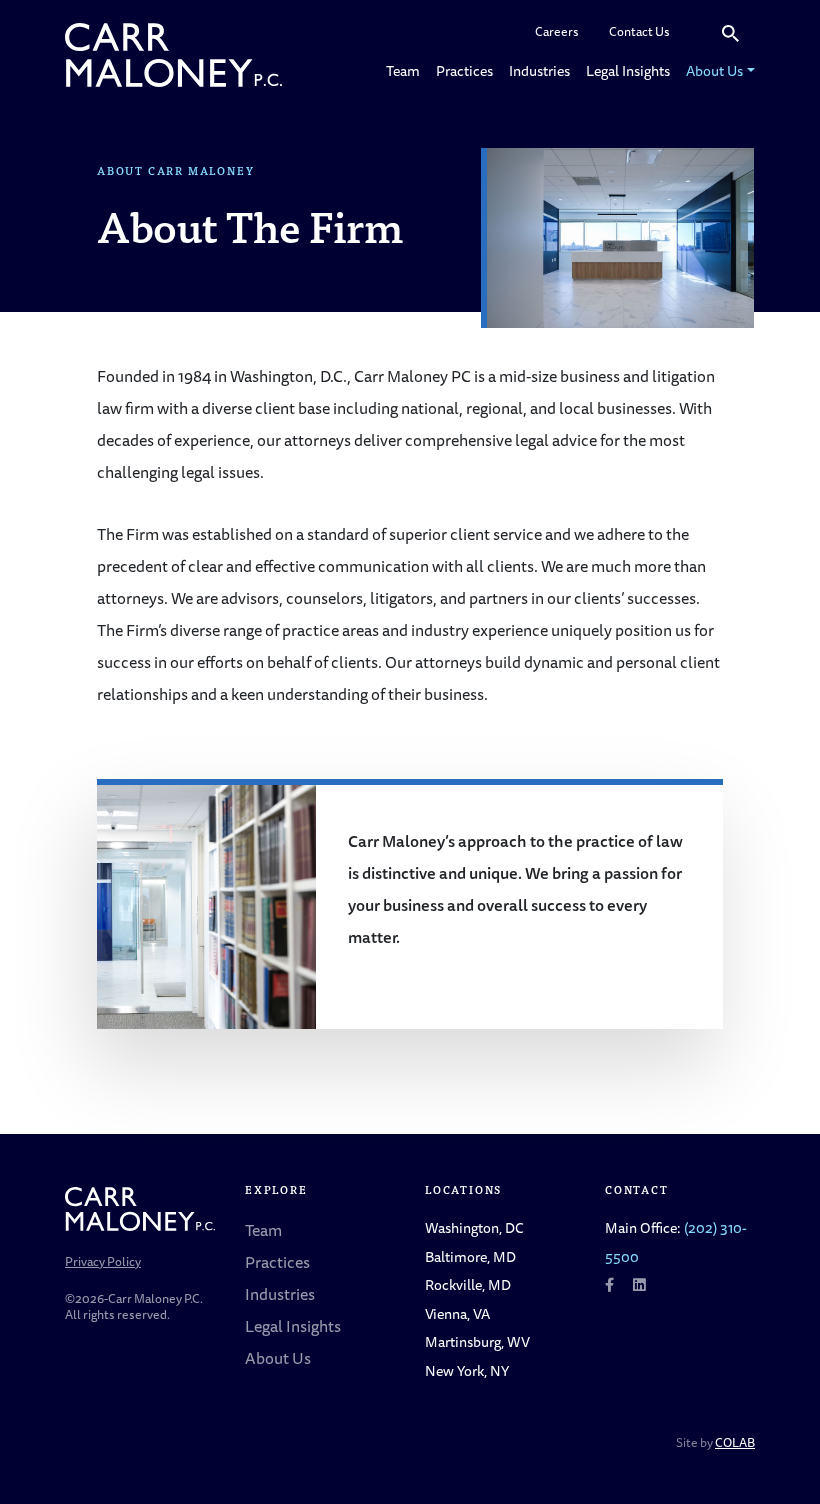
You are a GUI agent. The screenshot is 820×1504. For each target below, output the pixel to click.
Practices (464, 70)
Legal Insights (628, 70)
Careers (557, 31)
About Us (714, 70)
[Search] (730, 32)
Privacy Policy (103, 1261)
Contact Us (639, 31)
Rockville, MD (468, 1284)
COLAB (735, 1442)
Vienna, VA (457, 1313)
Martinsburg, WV (477, 1341)
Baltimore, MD (470, 1256)
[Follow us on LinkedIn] (639, 1284)
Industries (539, 70)
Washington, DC (474, 1227)
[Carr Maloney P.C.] (173, 54)
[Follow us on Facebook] (609, 1284)
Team (403, 70)
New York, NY (467, 1370)
